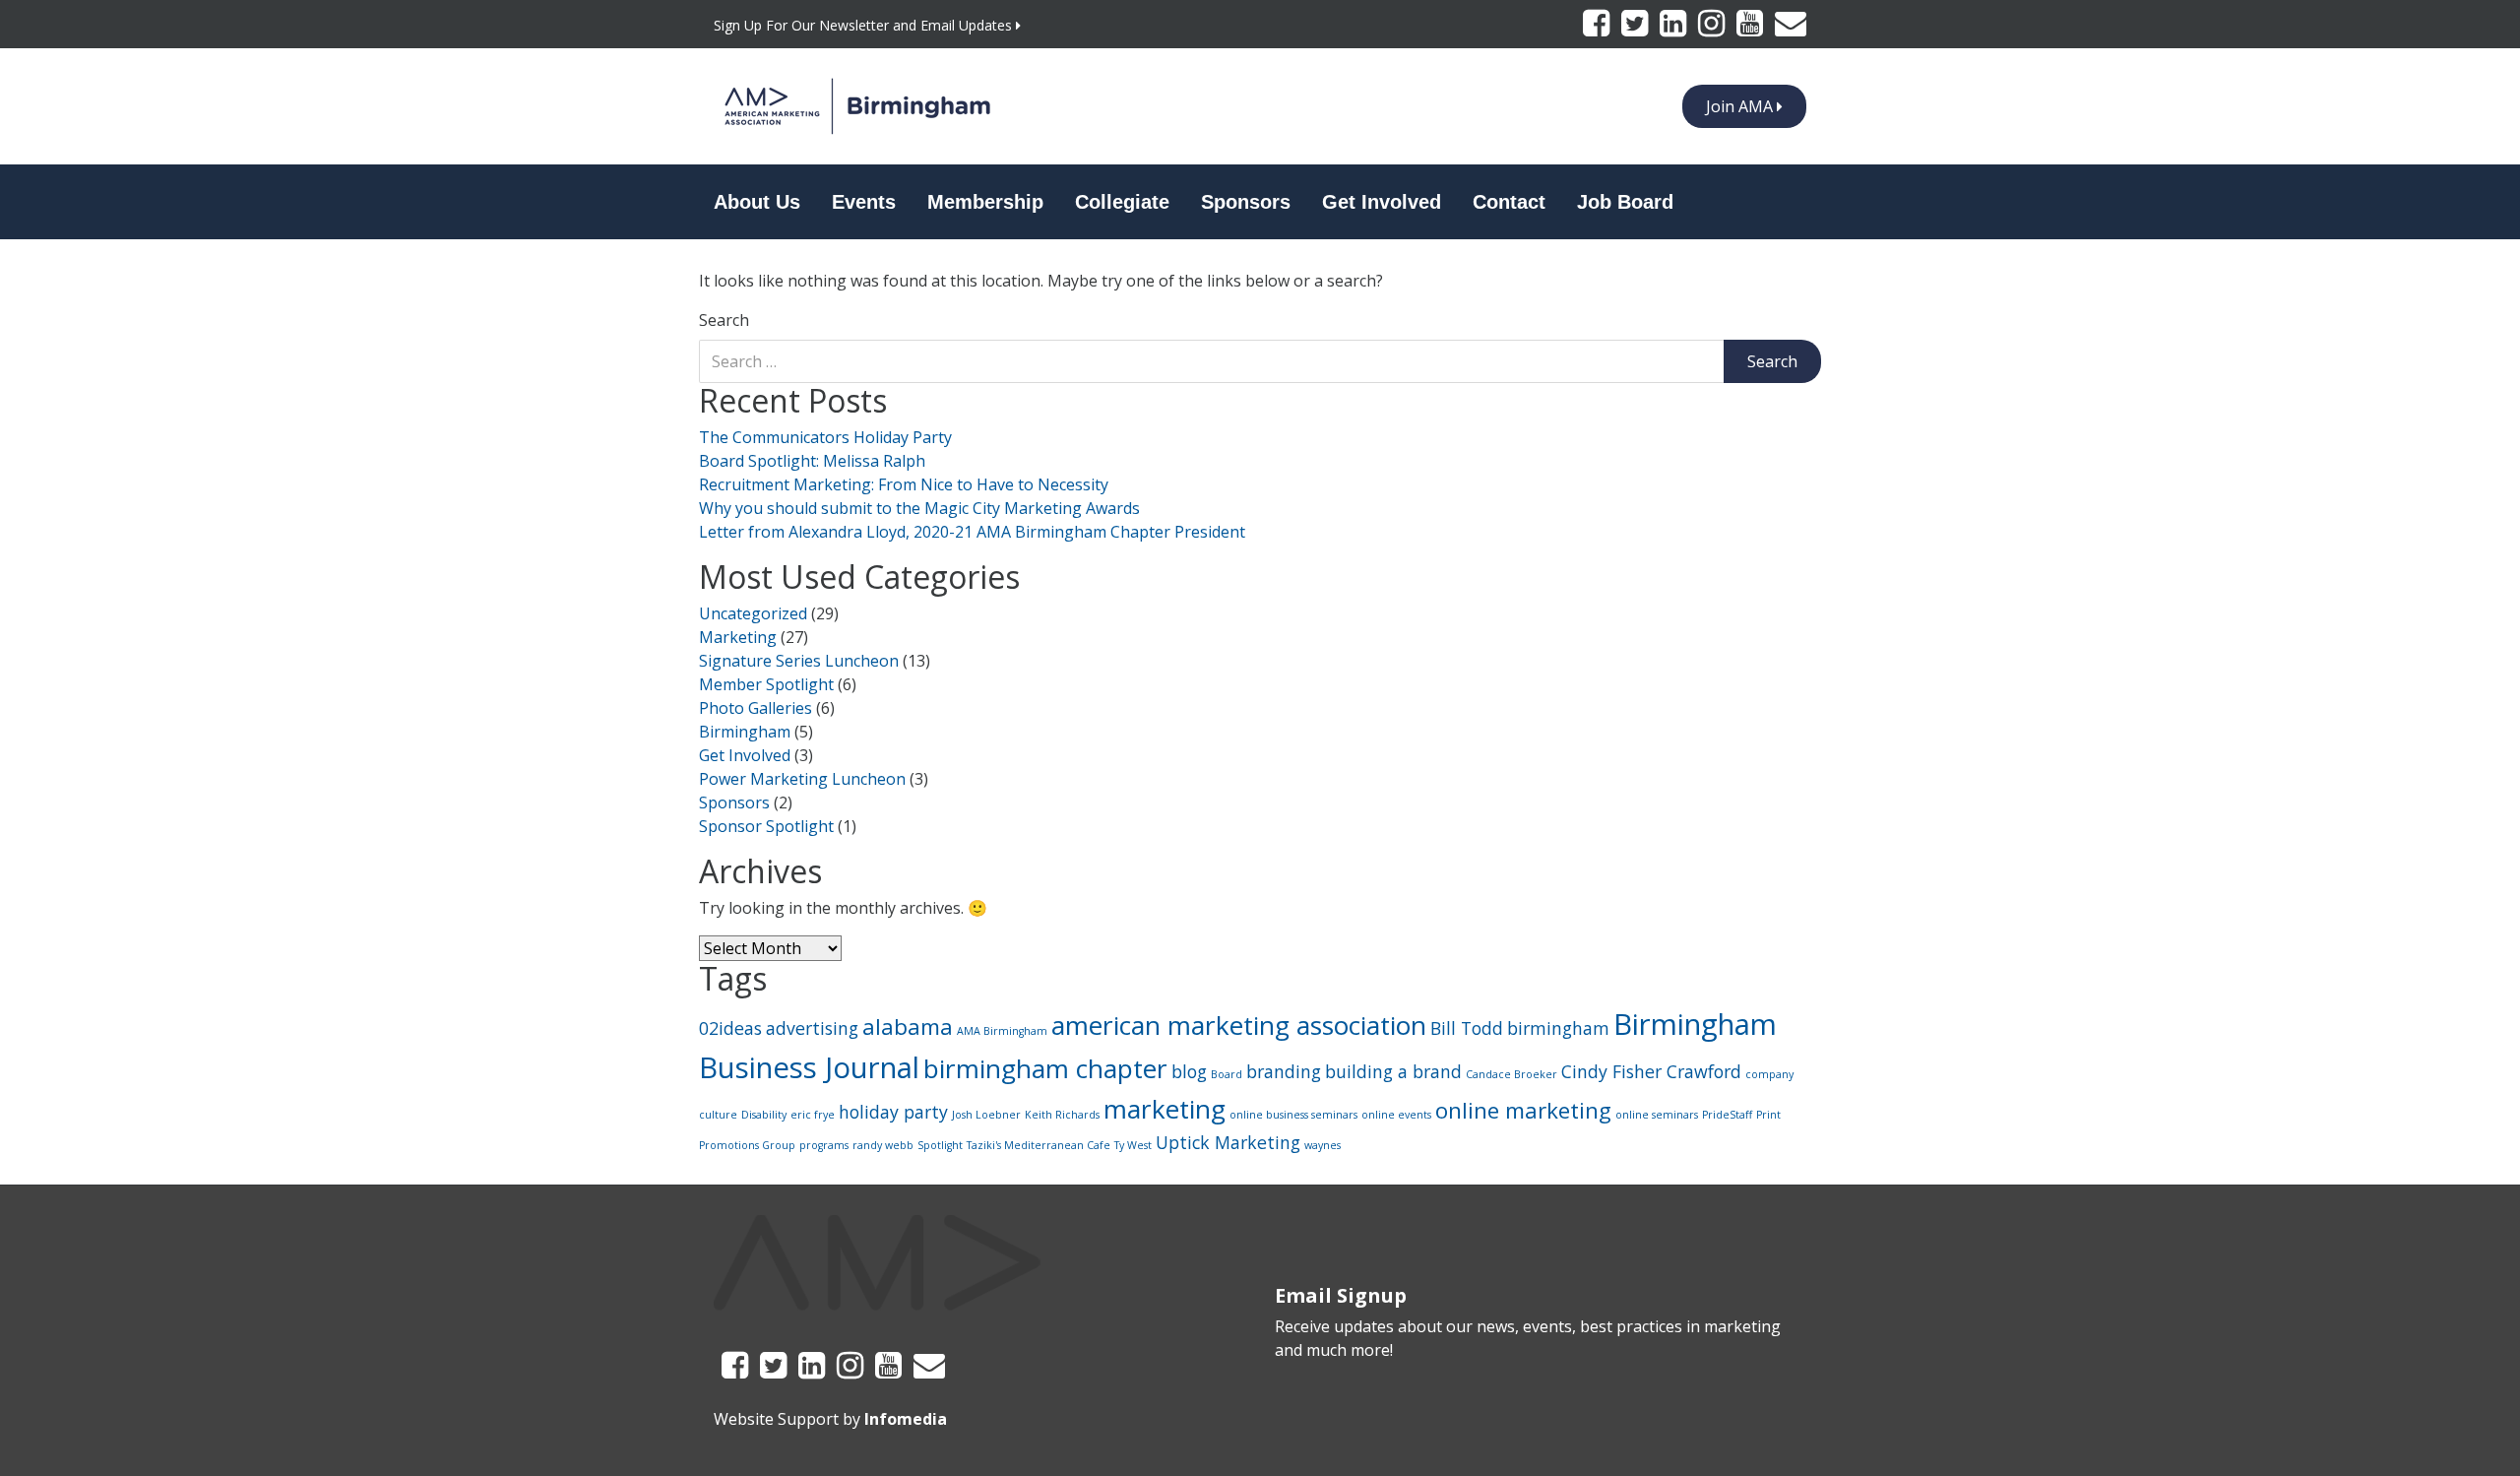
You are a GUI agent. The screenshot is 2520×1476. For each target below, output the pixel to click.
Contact (1509, 202)
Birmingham (745, 732)
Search (724, 320)
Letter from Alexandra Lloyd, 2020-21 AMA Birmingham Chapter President (972, 532)
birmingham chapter (1045, 1068)
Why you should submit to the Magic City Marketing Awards (919, 508)
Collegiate (1122, 202)
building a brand (1393, 1071)
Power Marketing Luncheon (802, 779)
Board (1227, 1074)
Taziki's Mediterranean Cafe (1039, 1145)
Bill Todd (1467, 1028)
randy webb (883, 1145)
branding (1284, 1071)
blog (1189, 1071)
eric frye (813, 1115)
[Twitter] (1637, 29)
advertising (812, 1028)
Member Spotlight (766, 684)
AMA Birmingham (1002, 1031)
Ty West (1133, 1145)
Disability (764, 1115)
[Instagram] (1713, 29)
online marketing (1523, 1110)
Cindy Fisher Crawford (1651, 1071)
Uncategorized (753, 613)
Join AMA (1741, 106)
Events (864, 202)
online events (1396, 1115)
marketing (1165, 1109)
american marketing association (1239, 1025)
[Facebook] (1598, 29)
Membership (985, 202)
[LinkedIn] (1675, 29)
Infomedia (906, 1419)
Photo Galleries (756, 708)
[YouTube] (1752, 29)
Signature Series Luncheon (799, 661)
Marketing (738, 637)
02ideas (730, 1028)
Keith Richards (1062, 1115)
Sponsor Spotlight (766, 826)
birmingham (1558, 1028)
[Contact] (1791, 29)
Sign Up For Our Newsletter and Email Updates (865, 25)
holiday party (893, 1112)
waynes (1323, 1145)
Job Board (1625, 202)
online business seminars (1293, 1115)
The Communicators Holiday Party (825, 437)
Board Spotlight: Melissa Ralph (812, 461)
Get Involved (1382, 202)
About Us (757, 202)
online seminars (1657, 1115)
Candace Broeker (1512, 1074)
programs (824, 1145)
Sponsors (1246, 202)
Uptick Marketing (1228, 1142)
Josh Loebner (986, 1115)
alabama (908, 1027)
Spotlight (940, 1145)
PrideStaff (1727, 1115)
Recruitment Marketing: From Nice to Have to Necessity (904, 484)
